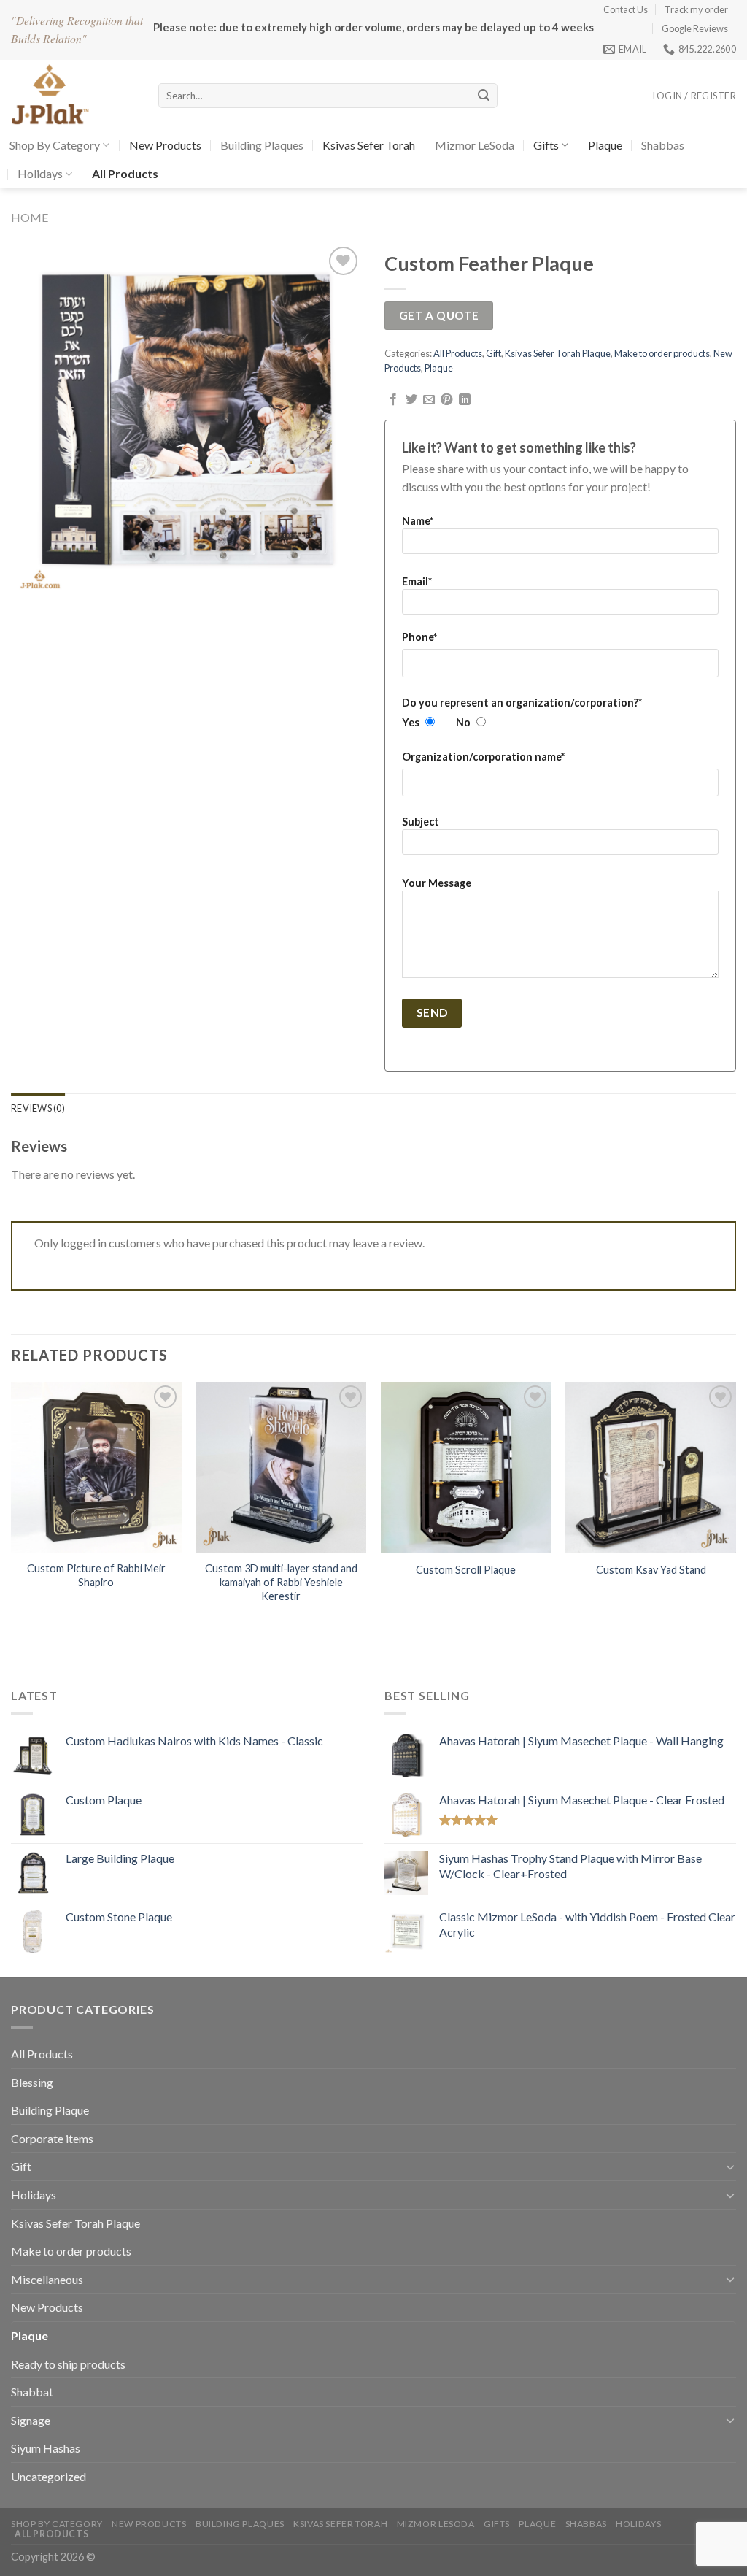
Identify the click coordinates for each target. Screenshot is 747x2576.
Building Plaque (50, 2110)
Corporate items (52, 2138)
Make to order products (662, 353)
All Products (458, 353)
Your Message (437, 883)
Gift (494, 353)
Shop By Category (55, 145)
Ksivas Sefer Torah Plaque (558, 353)
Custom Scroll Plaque (466, 1570)
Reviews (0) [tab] (38, 1108)
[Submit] (484, 96)
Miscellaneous (47, 2279)
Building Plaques (262, 145)
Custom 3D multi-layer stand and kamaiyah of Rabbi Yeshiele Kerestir (281, 1582)
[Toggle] (730, 2166)
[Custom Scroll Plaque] (466, 1467)
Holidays (40, 173)
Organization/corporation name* (483, 757)
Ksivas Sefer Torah (369, 145)
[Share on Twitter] (411, 400)
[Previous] (12, 1507)
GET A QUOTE (439, 315)
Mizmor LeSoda (475, 145)
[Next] (735, 1507)
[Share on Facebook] (393, 400)
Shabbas (663, 145)
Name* (418, 521)
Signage (31, 2420)
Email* (417, 581)
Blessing (32, 2082)
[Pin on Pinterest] (446, 400)
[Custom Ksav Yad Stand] (651, 1467)
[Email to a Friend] (429, 400)
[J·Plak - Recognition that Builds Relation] (74, 95)
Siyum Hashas (46, 2448)
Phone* (419, 637)
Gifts (546, 145)
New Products (165, 145)
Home (30, 217)
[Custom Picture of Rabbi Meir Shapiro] (96, 1467)
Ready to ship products (68, 2364)
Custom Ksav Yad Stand (651, 1570)
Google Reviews (695, 28)
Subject (421, 822)
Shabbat (32, 2392)
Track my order (696, 9)
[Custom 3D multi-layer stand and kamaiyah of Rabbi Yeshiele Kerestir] (281, 1467)
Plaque (605, 145)
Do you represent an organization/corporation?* (522, 703)
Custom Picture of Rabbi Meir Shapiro (96, 1575)
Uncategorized (49, 2476)
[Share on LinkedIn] (465, 400)
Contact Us (626, 9)
